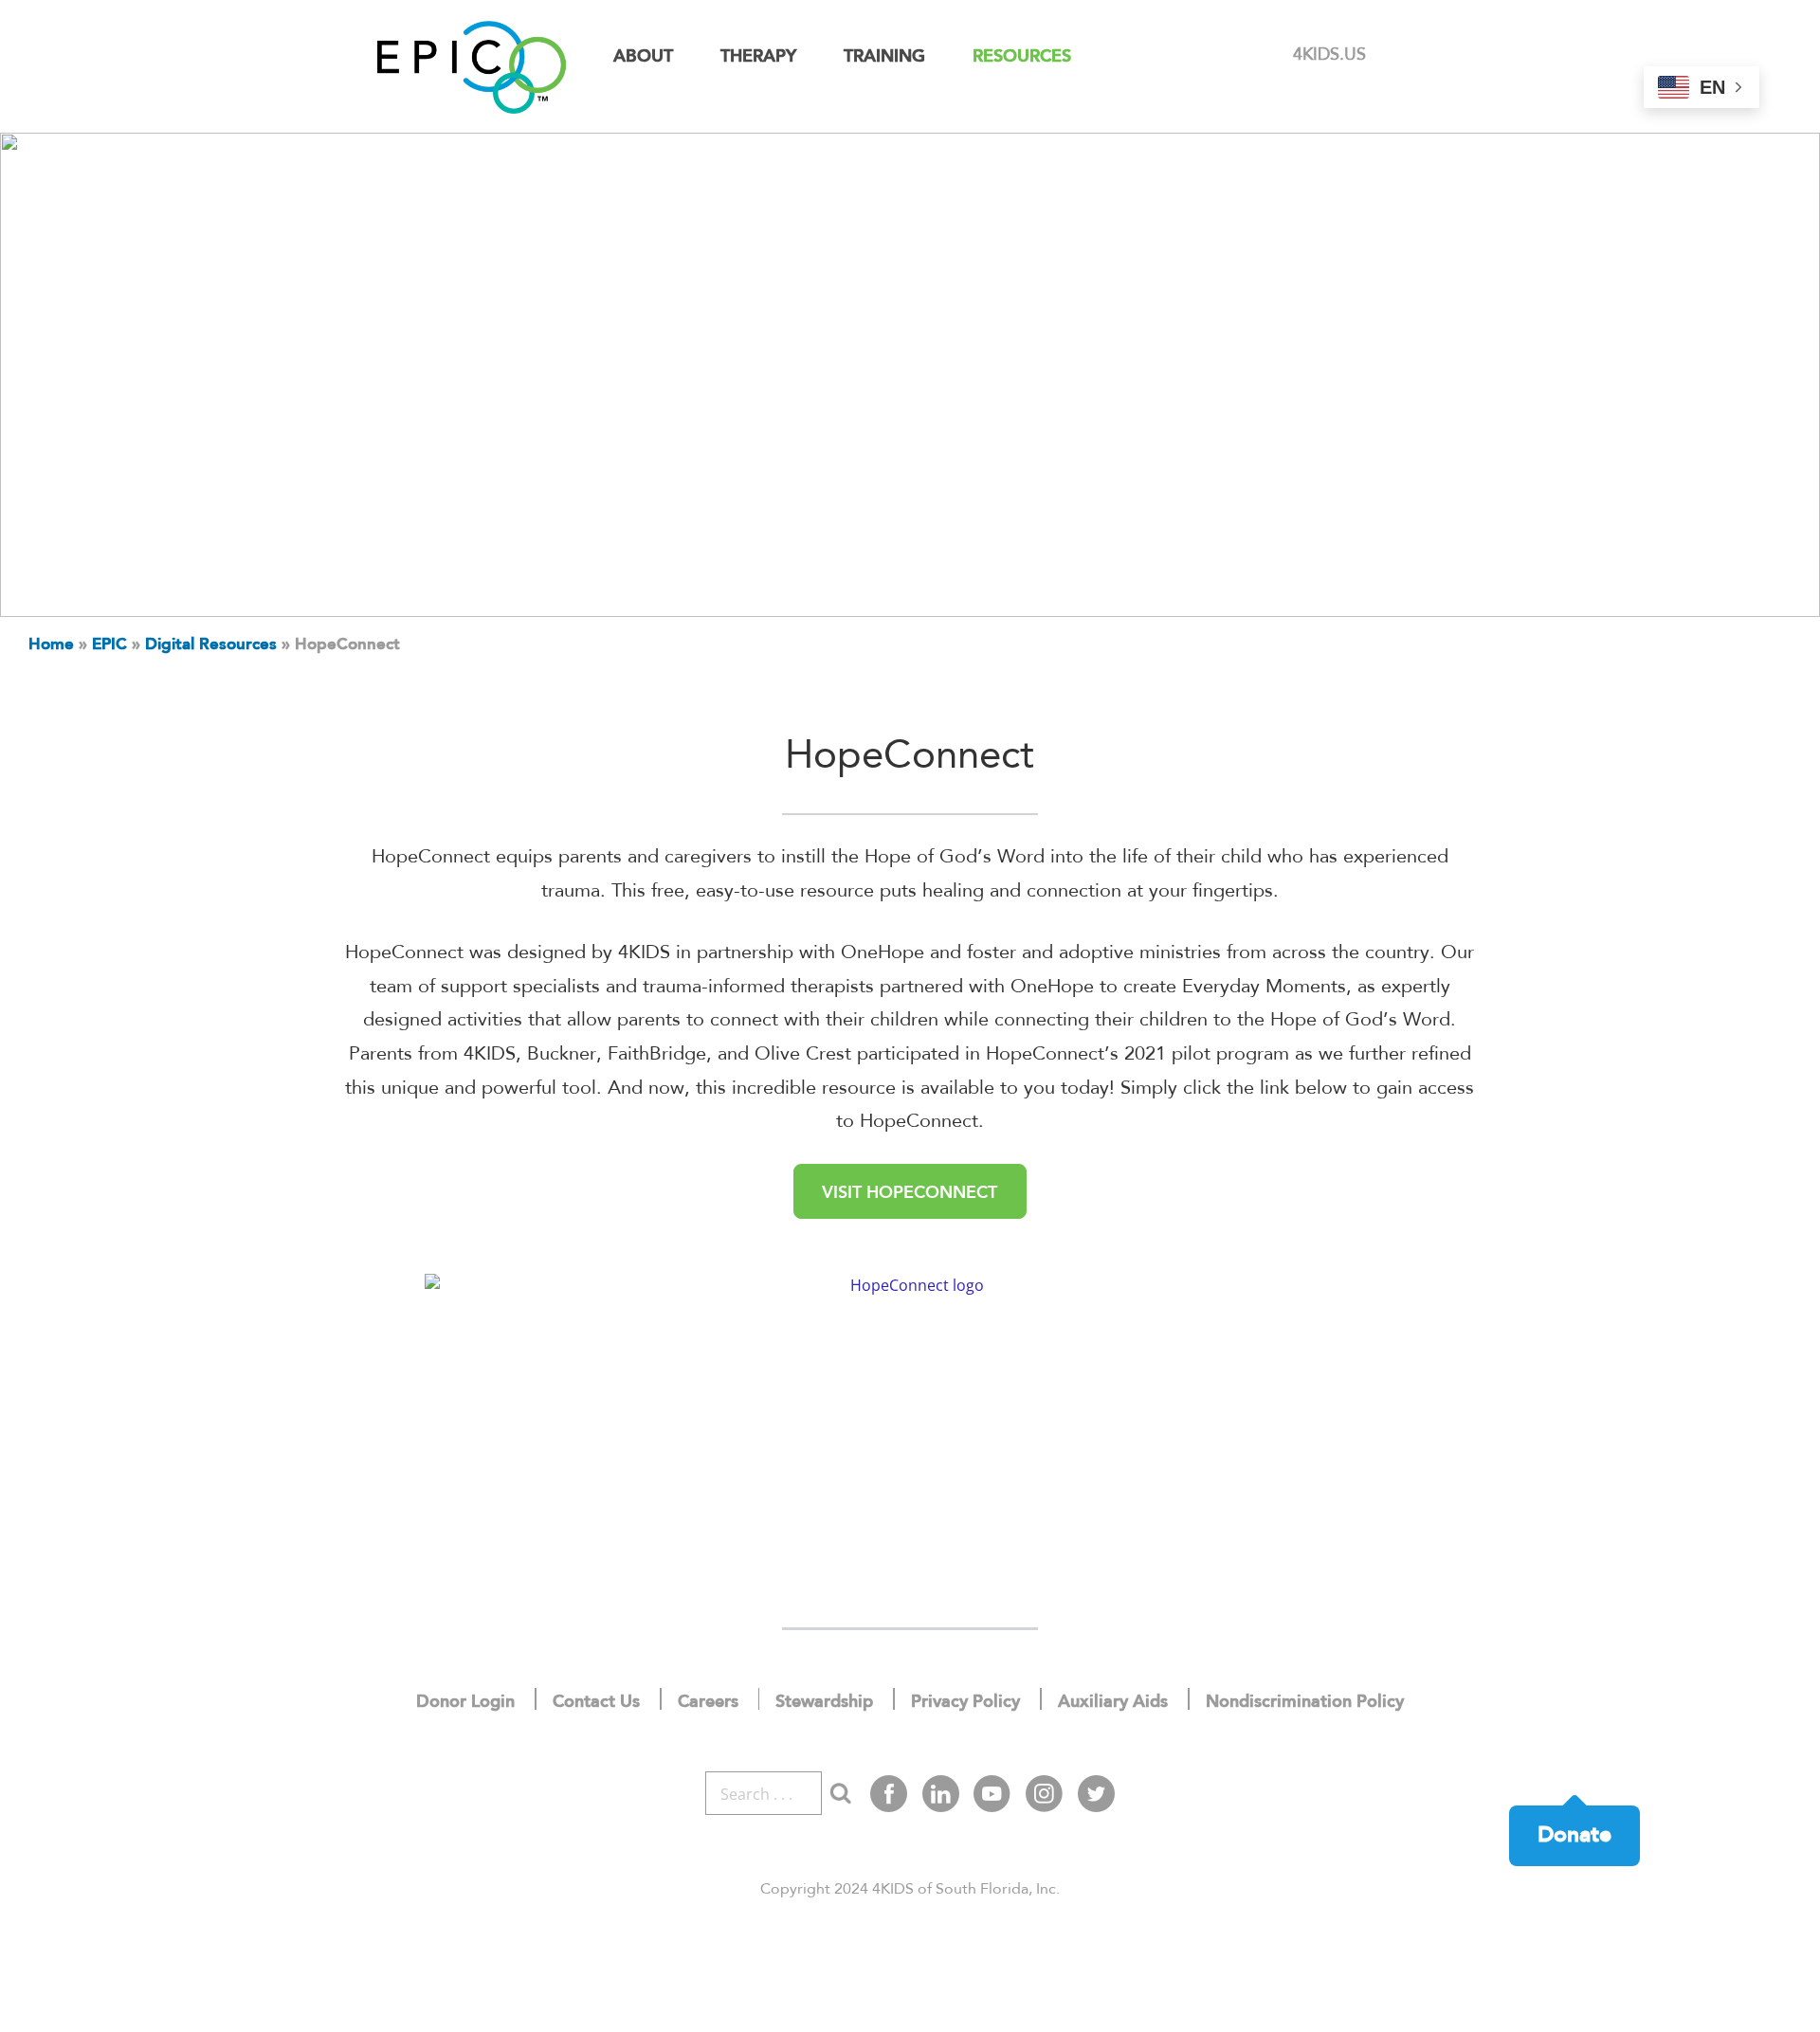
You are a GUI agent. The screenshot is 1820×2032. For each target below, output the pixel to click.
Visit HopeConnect (910, 1193)
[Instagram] (1044, 1794)
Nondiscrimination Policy (1305, 1702)
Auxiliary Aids (1113, 1702)
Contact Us (596, 1702)
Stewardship (824, 1702)
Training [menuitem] (884, 57)
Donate (1574, 1835)
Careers (708, 1702)
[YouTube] (992, 1794)
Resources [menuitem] (1022, 57)
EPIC (109, 645)
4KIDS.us (1329, 55)
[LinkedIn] (941, 1794)
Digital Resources (211, 645)
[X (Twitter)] (1096, 1794)
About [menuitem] (643, 57)
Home (51, 645)
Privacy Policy (965, 1702)
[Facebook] (889, 1794)
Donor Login (465, 1702)
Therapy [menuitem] (758, 57)
